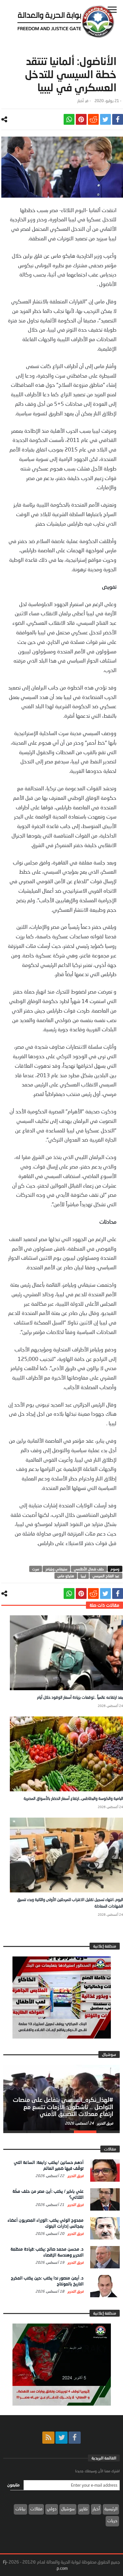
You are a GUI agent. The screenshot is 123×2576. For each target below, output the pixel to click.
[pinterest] (81, 119)
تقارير (84, 2509)
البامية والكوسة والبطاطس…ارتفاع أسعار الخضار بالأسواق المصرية (73, 1798)
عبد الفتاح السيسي (106, 1576)
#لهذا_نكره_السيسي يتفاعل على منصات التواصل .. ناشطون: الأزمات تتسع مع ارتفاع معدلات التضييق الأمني (63, 2107)
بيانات (20, 2509)
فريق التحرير (105, 2123)
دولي (52, 2509)
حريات (112, 2521)
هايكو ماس (66, 1576)
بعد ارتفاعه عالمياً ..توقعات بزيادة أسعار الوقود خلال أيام (80, 1697)
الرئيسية (111, 2509)
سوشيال (68, 2509)
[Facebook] (75, 2438)
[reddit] (93, 119)
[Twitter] (61, 2438)
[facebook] (118, 119)
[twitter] (105, 119)
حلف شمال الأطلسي (89, 1569)
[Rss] (48, 2438)
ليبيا (83, 1576)
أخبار (81, 101)
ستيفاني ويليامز (56, 1569)
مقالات (36, 2509)
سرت (36, 1569)
